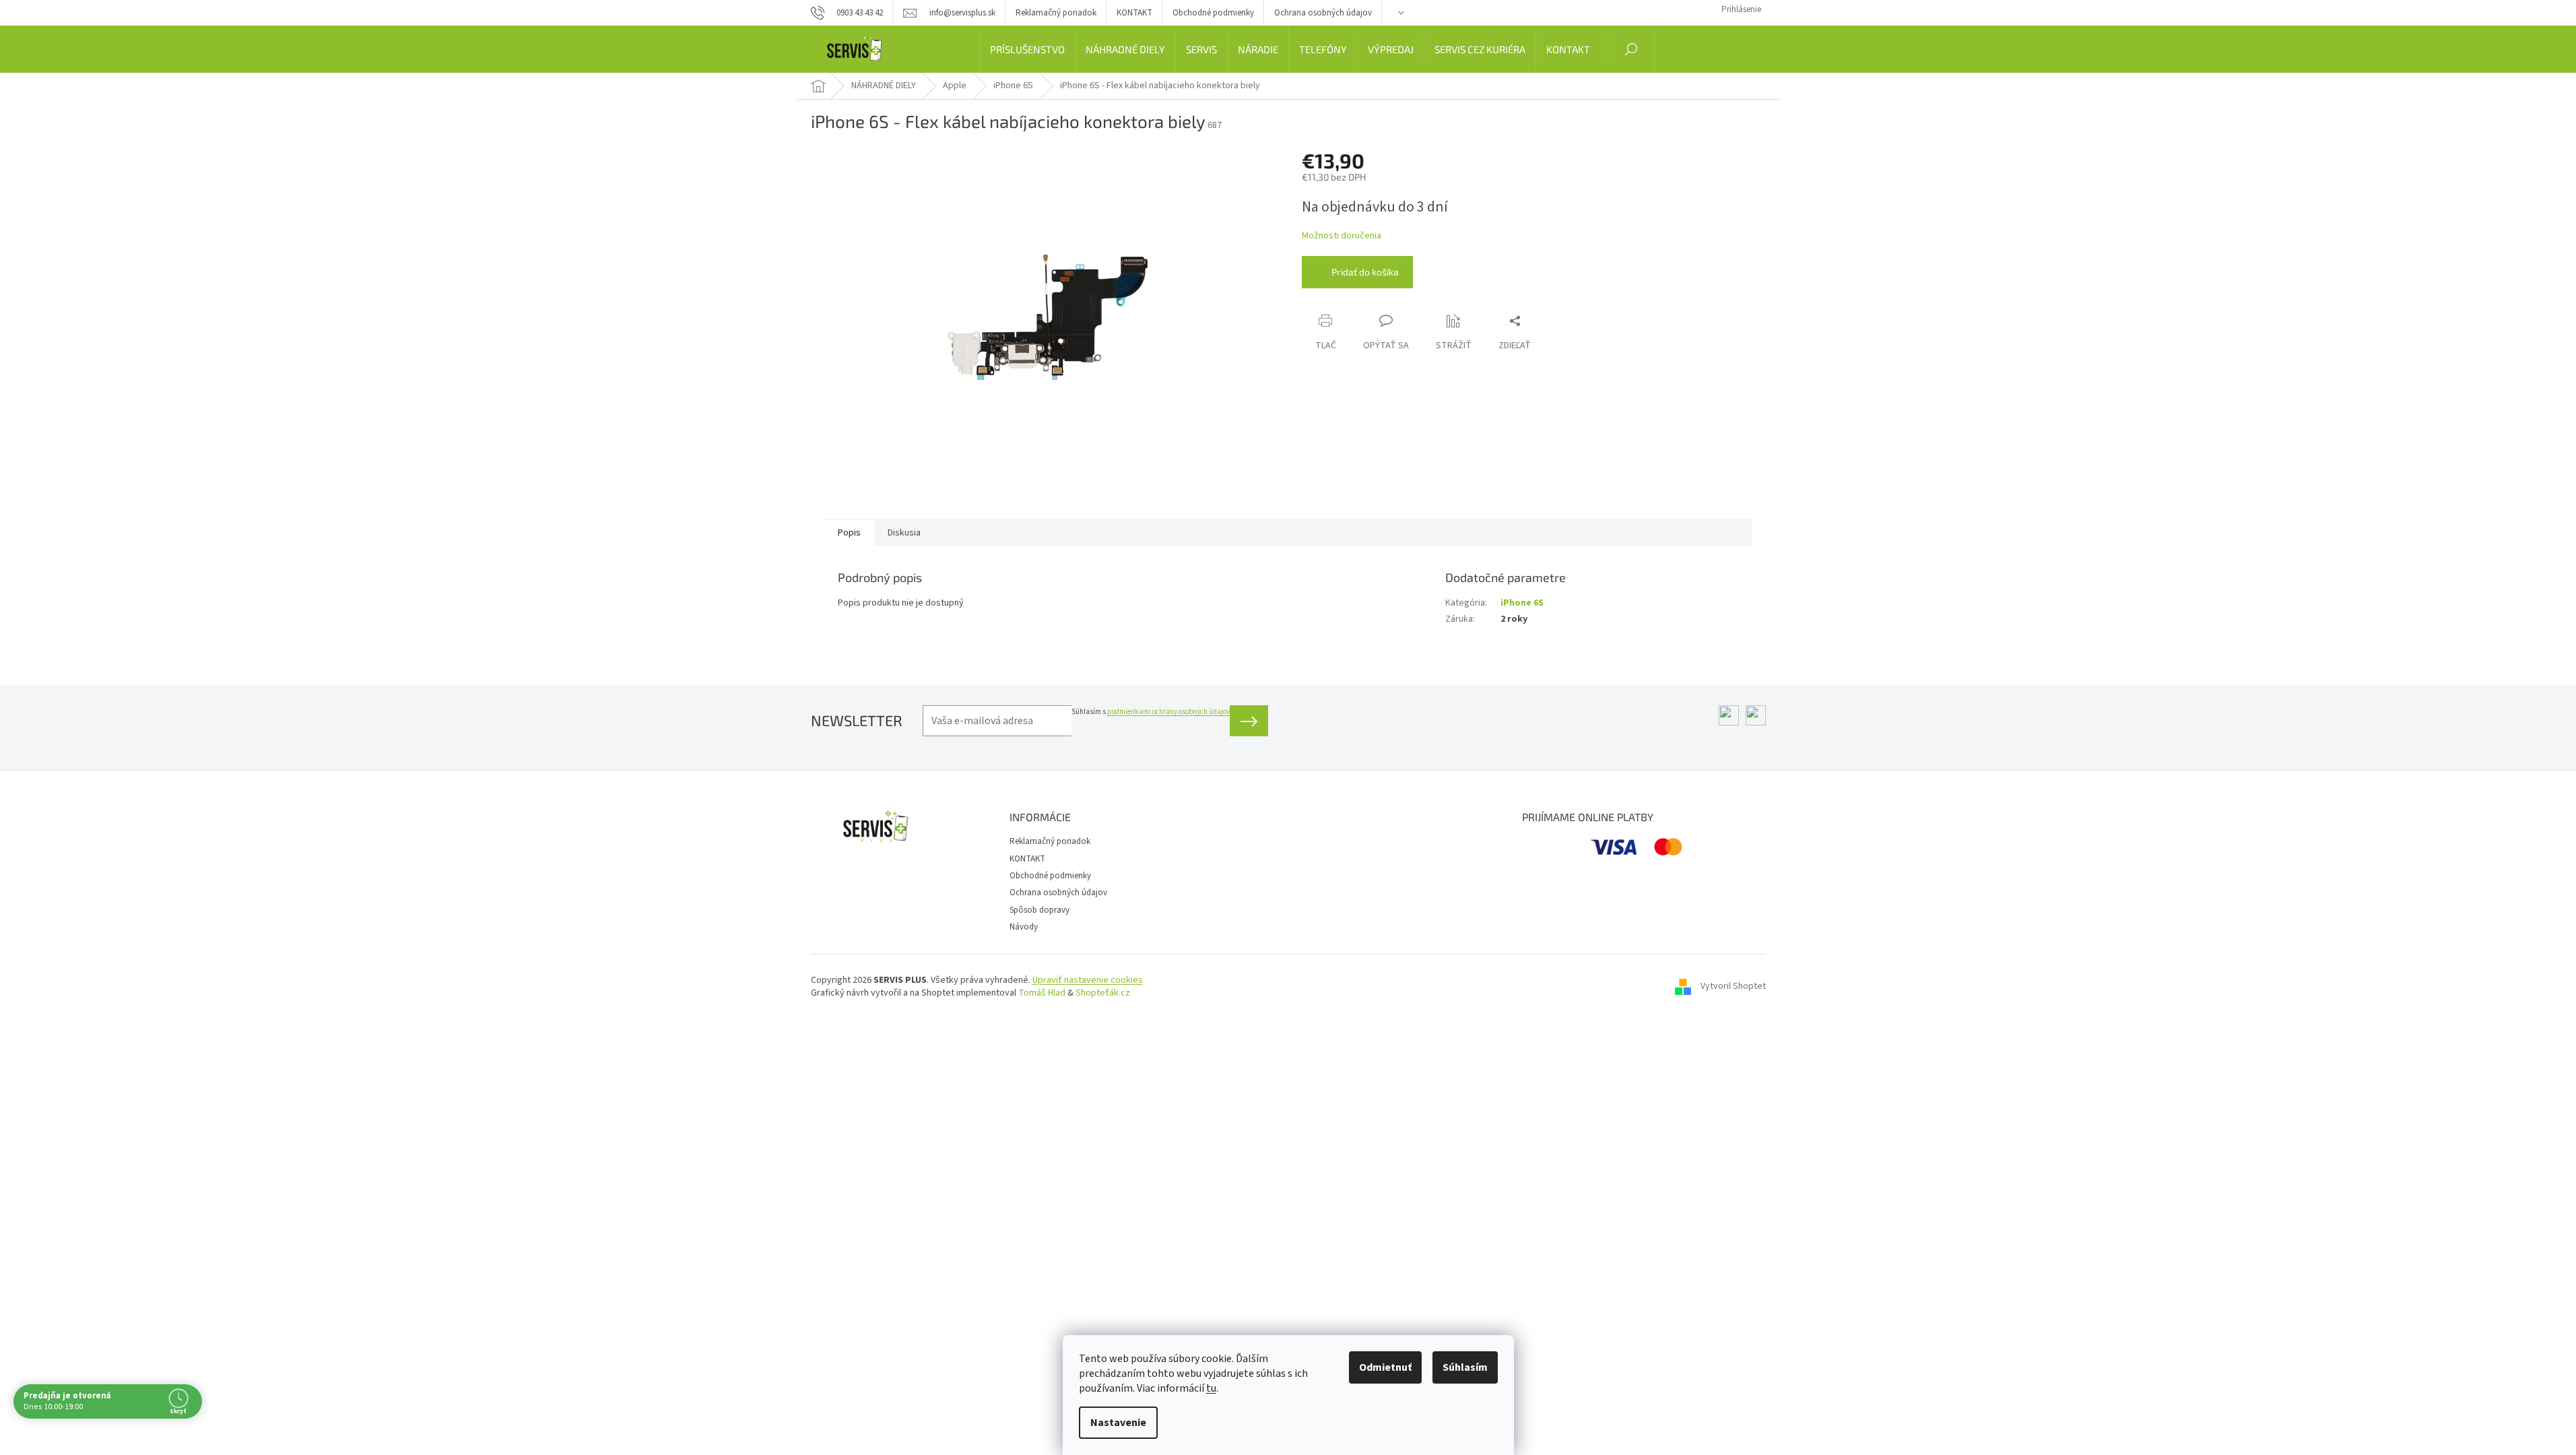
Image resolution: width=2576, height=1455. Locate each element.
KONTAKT (1134, 13)
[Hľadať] (1631, 49)
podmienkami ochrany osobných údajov (1168, 712)
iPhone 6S (1522, 603)
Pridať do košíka (1365, 272)
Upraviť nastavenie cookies (1088, 980)
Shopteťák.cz (1103, 993)
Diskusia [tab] (904, 533)
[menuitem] (1027, 49)
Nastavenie (1118, 1423)
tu (1211, 1388)
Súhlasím (1465, 1367)
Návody (1024, 927)
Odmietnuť (1385, 1367)
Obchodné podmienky (1213, 13)
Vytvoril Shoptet (1733, 987)
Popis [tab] (849, 533)
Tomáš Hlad (1042, 993)
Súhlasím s (1151, 712)
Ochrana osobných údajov (1323, 13)
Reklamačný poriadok (1056, 13)
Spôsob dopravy (1039, 910)
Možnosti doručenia (1342, 236)
